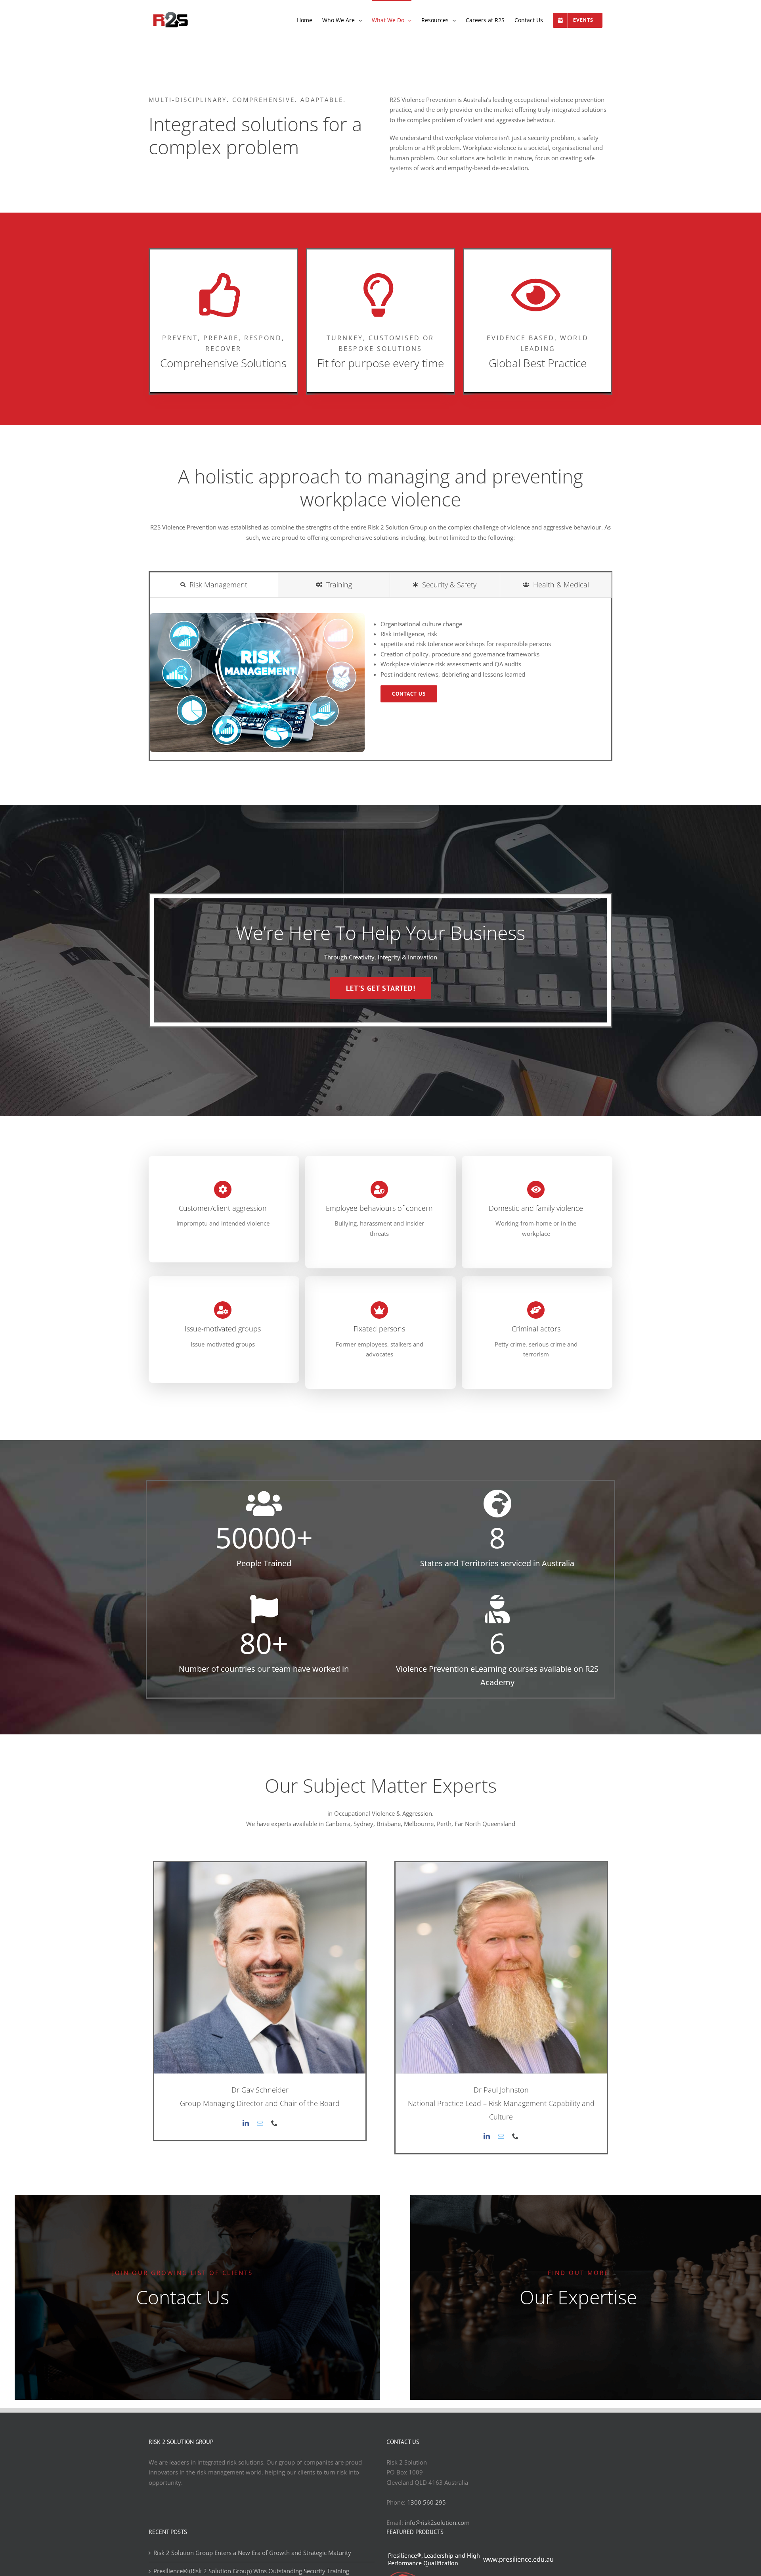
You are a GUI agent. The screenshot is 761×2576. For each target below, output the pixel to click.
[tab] (214, 585)
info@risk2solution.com (437, 2522)
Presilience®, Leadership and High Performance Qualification (434, 2559)
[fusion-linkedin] (246, 2123)
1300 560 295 (426, 2502)
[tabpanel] (380, 687)
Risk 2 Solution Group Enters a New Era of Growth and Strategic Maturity (252, 2553)
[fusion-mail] (260, 2123)
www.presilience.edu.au (518, 2559)
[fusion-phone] (274, 2123)
